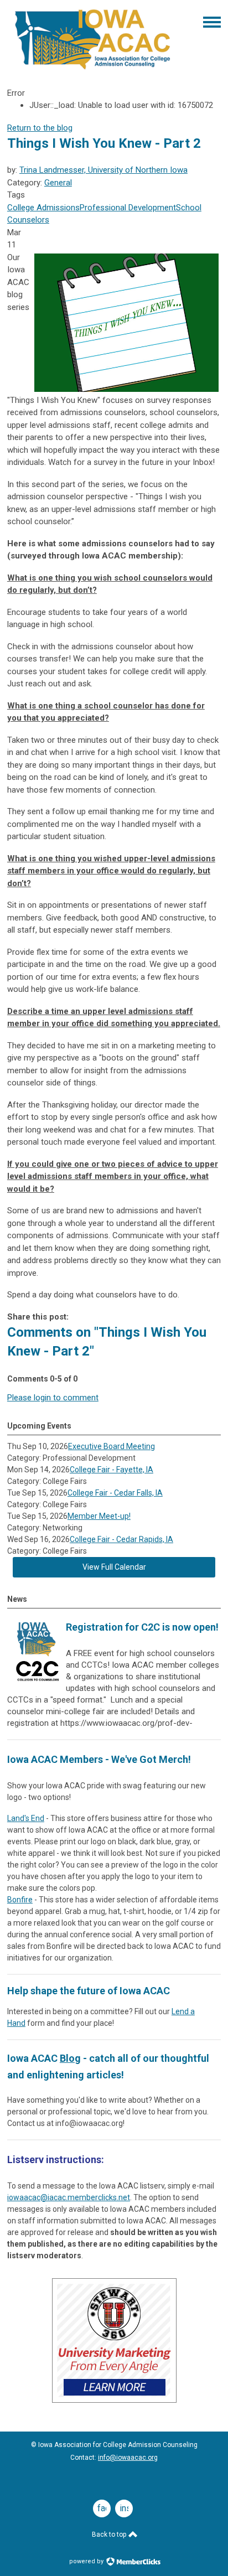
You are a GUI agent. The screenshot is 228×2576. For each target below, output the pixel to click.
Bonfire (20, 1900)
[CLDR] (93, 70)
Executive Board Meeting (112, 1446)
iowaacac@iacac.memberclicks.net (69, 2197)
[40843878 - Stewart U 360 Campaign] (114, 2400)
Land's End (26, 1818)
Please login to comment (53, 1398)
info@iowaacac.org (128, 2458)
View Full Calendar (114, 1567)
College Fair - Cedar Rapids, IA (121, 1539)
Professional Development (128, 208)
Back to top (110, 2534)
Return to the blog (40, 128)
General (58, 183)
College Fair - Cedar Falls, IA (115, 1493)
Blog (70, 2058)
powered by (87, 2561)
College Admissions (43, 208)
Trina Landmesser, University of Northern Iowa (103, 170)
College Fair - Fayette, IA (112, 1470)
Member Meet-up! (99, 1516)
